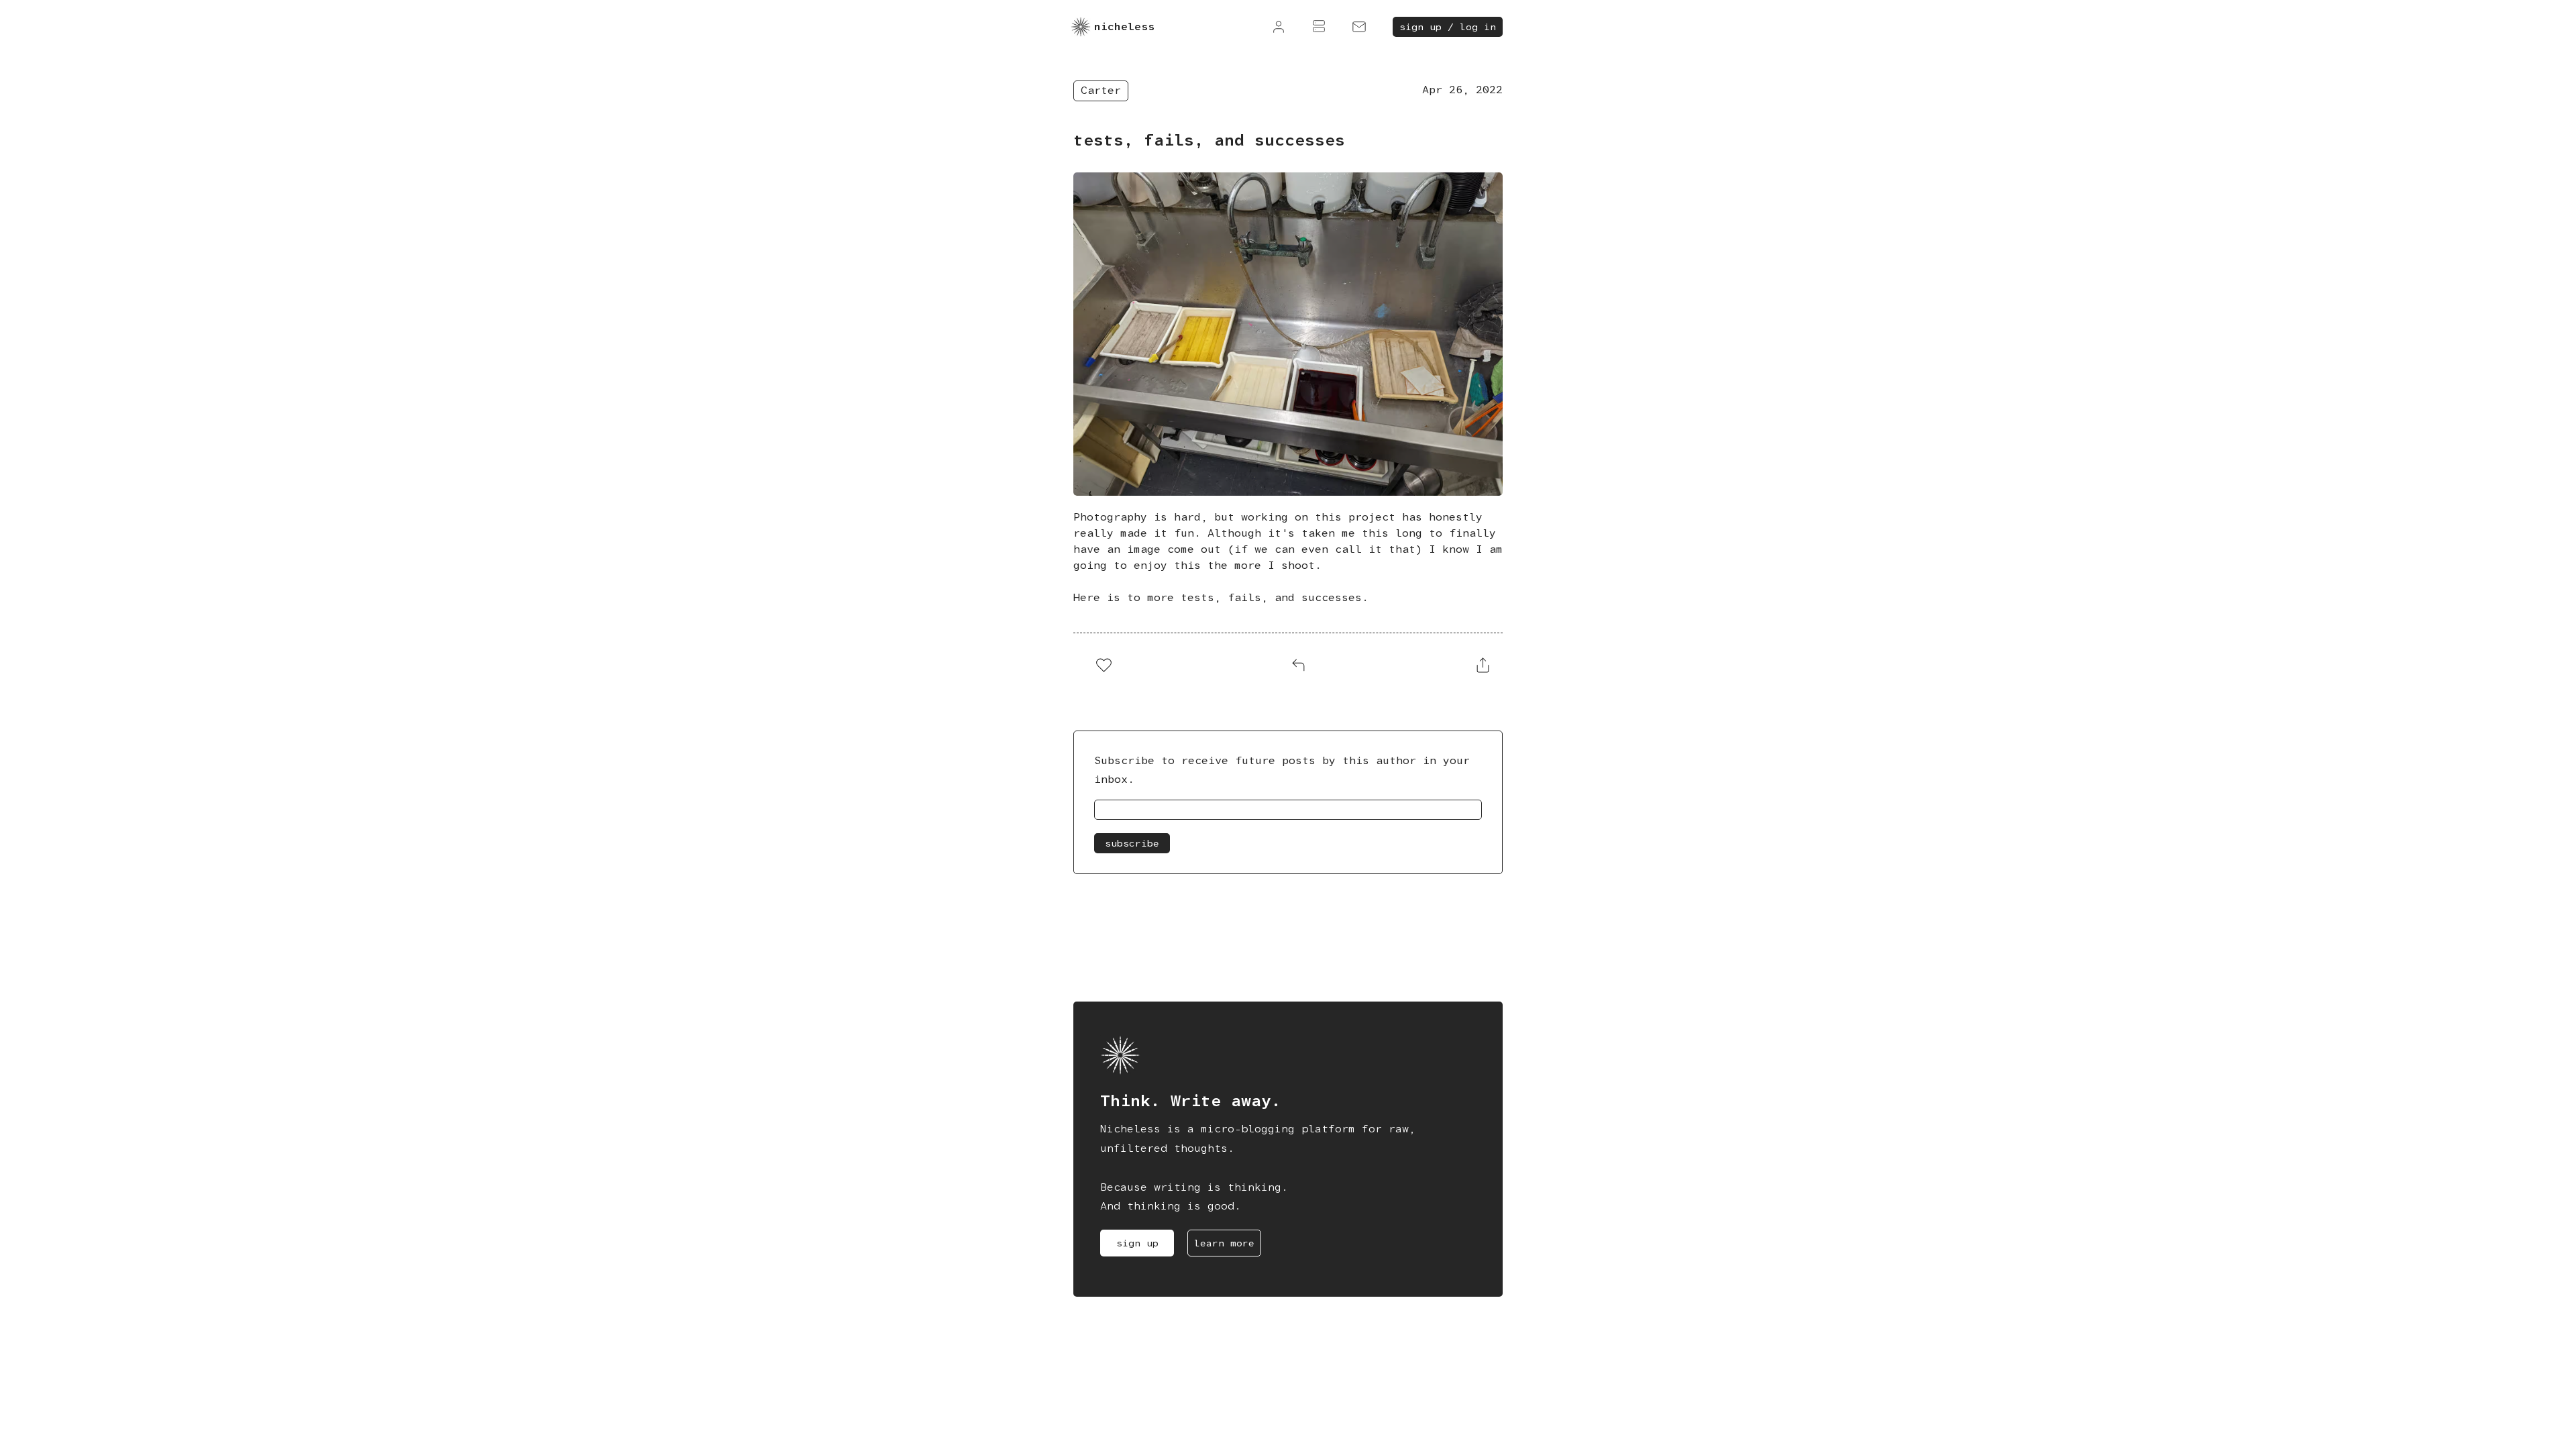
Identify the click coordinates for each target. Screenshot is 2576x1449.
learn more (1224, 1243)
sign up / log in (1448, 27)
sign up (1137, 1243)
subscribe (1132, 843)
